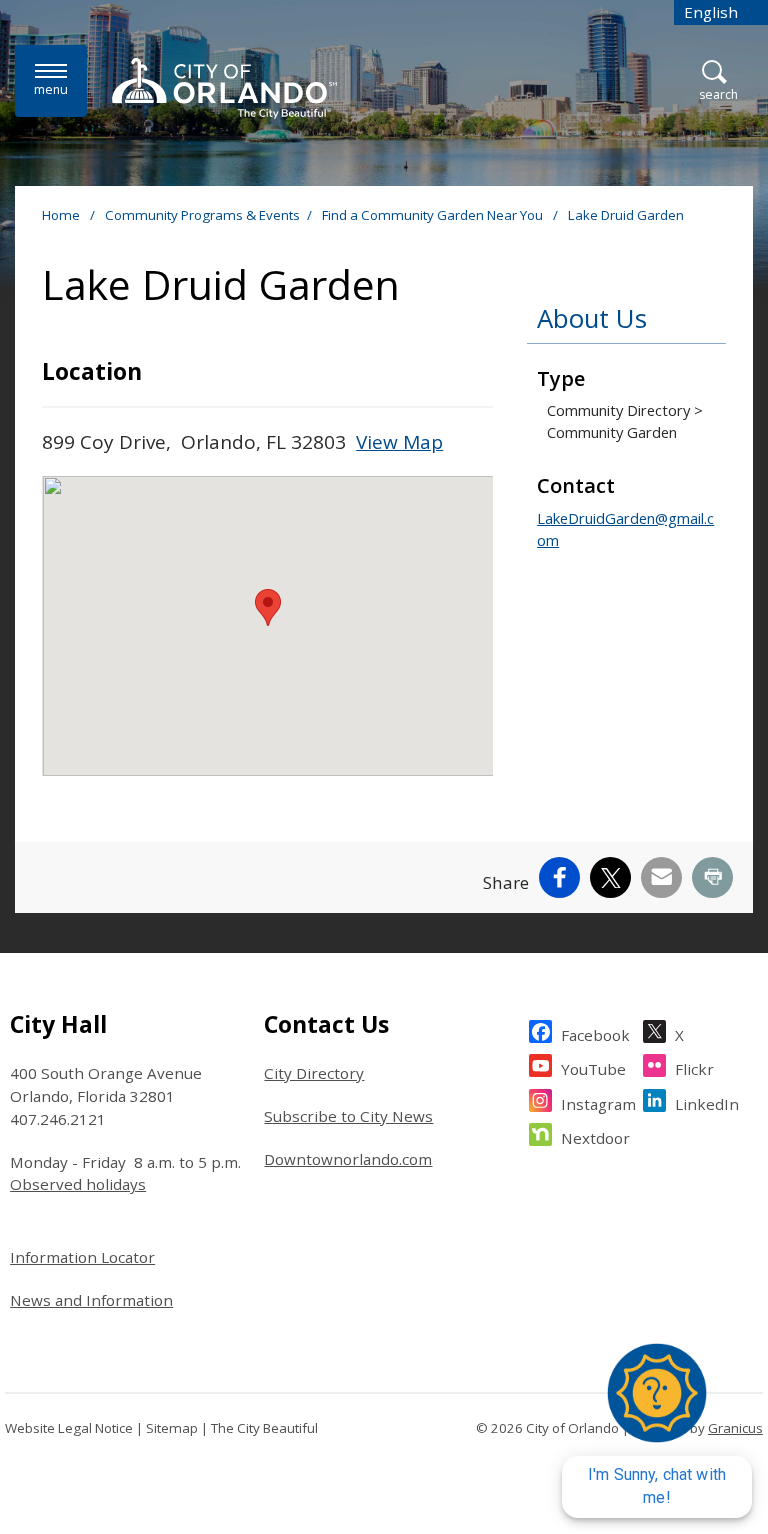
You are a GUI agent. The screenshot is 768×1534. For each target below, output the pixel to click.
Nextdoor (595, 1138)
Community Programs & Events (202, 215)
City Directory (314, 1073)
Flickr (694, 1069)
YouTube (593, 1069)
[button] (268, 607)
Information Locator (82, 1257)
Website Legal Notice (69, 1428)
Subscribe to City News (348, 1116)
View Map (399, 442)
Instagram (598, 1104)
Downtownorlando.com (348, 1159)
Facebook (595, 1035)
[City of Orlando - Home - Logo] (224, 88)
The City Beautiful (264, 1428)
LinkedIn (707, 1104)
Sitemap (172, 1428)
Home (61, 215)
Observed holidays (78, 1184)
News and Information (91, 1300)
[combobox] (721, 12)
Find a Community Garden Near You (434, 215)
